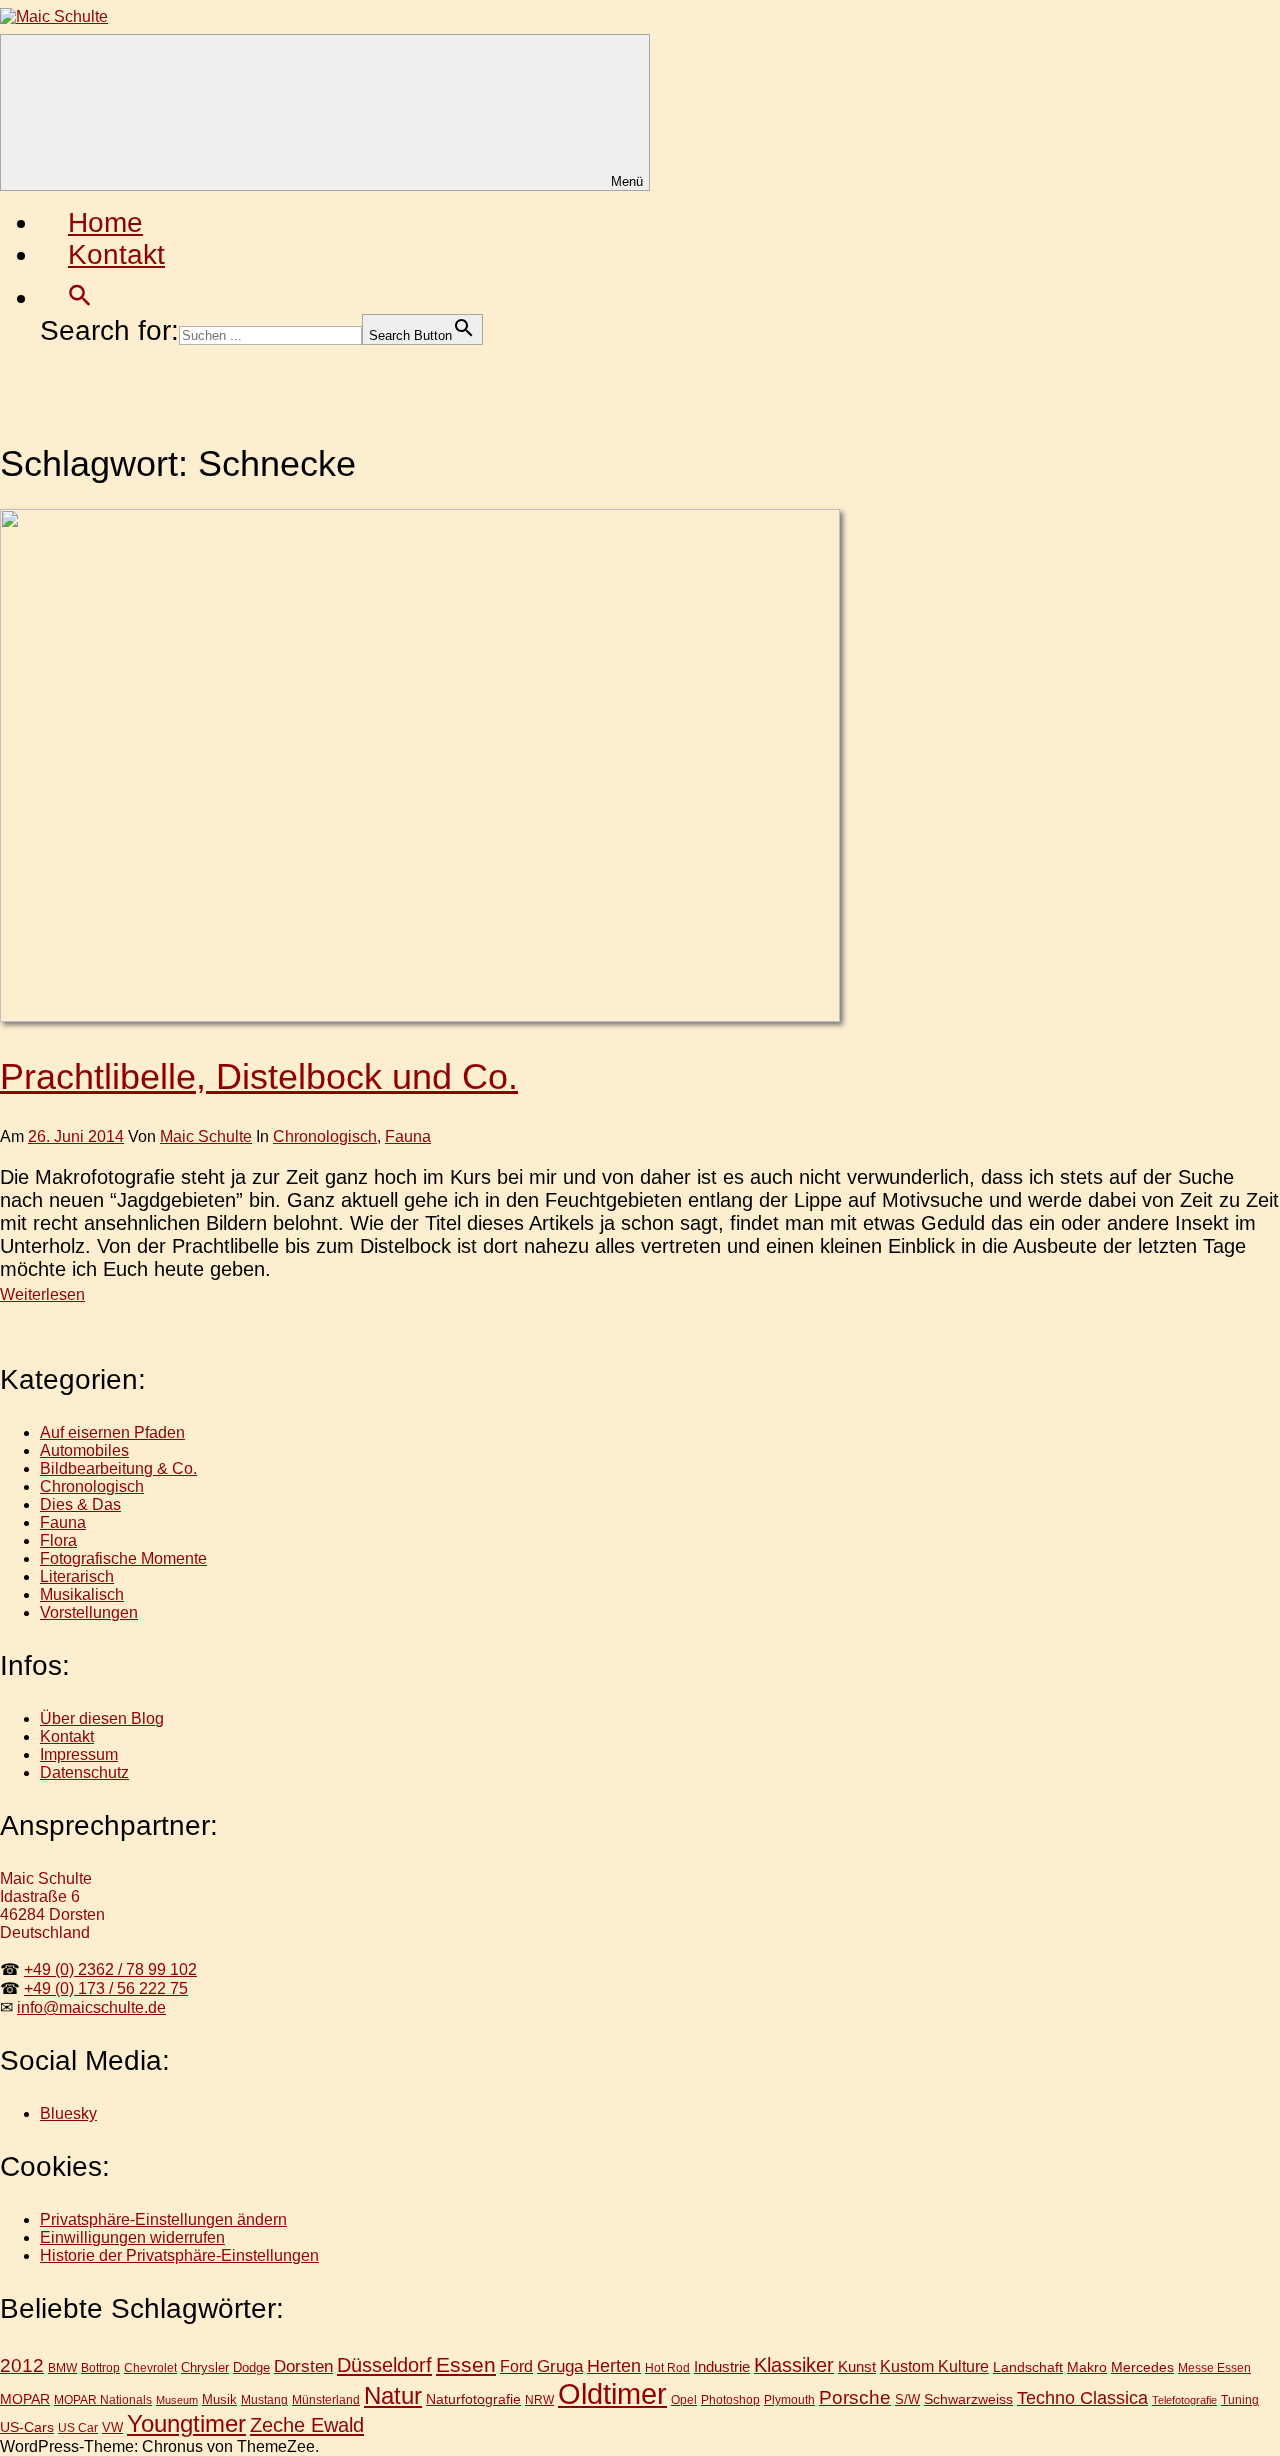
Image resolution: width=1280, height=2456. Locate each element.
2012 (22, 2365)
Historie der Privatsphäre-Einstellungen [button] (179, 2255)
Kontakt (116, 254)
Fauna (408, 1136)
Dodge (251, 2367)
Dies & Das (80, 1504)
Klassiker (794, 2365)
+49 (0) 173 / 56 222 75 (106, 1988)
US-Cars (27, 2427)
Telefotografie (1184, 2400)
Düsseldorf (384, 2365)
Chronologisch (325, 1136)
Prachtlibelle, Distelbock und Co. (259, 1076)
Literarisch (77, 1576)
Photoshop (730, 2399)
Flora (58, 1540)
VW (112, 2427)
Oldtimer (612, 2393)
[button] (80, 297)
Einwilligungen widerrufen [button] (132, 2237)
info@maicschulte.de (91, 2007)
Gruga (560, 2366)
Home (105, 222)
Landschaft (1028, 2367)
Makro (1087, 2367)
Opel (684, 2399)
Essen (466, 2364)
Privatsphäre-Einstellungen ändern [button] (163, 2219)
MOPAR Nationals (103, 2400)
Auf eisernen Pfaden (112, 1432)
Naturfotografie (473, 2399)
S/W (907, 2399)
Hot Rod (667, 2368)
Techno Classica (1082, 2398)
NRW (539, 2400)
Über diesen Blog (102, 1718)
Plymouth (789, 2399)
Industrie (722, 2366)
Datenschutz (84, 1772)
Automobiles (84, 1450)
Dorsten (303, 2366)
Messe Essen (1214, 2367)
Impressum (79, 1754)
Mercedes (1142, 2367)
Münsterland (326, 2399)
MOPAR (25, 2399)
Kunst (857, 2366)
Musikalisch (82, 1594)
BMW (62, 2368)
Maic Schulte (206, 1136)
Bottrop (100, 2368)
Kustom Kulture (934, 2366)
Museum (177, 2400)
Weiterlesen (42, 1294)
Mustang (264, 2399)
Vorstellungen (89, 1612)
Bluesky (68, 2113)
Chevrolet (150, 2367)
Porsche (855, 2397)
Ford (516, 2366)
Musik (219, 2399)
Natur (393, 2395)
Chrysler (205, 2367)
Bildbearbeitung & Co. (118, 1468)
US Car (78, 2427)
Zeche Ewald (307, 2425)
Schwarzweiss (968, 2399)
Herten (614, 2366)
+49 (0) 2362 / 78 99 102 (110, 1969)
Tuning (1240, 2399)
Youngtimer (186, 2424)
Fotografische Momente (123, 1558)
